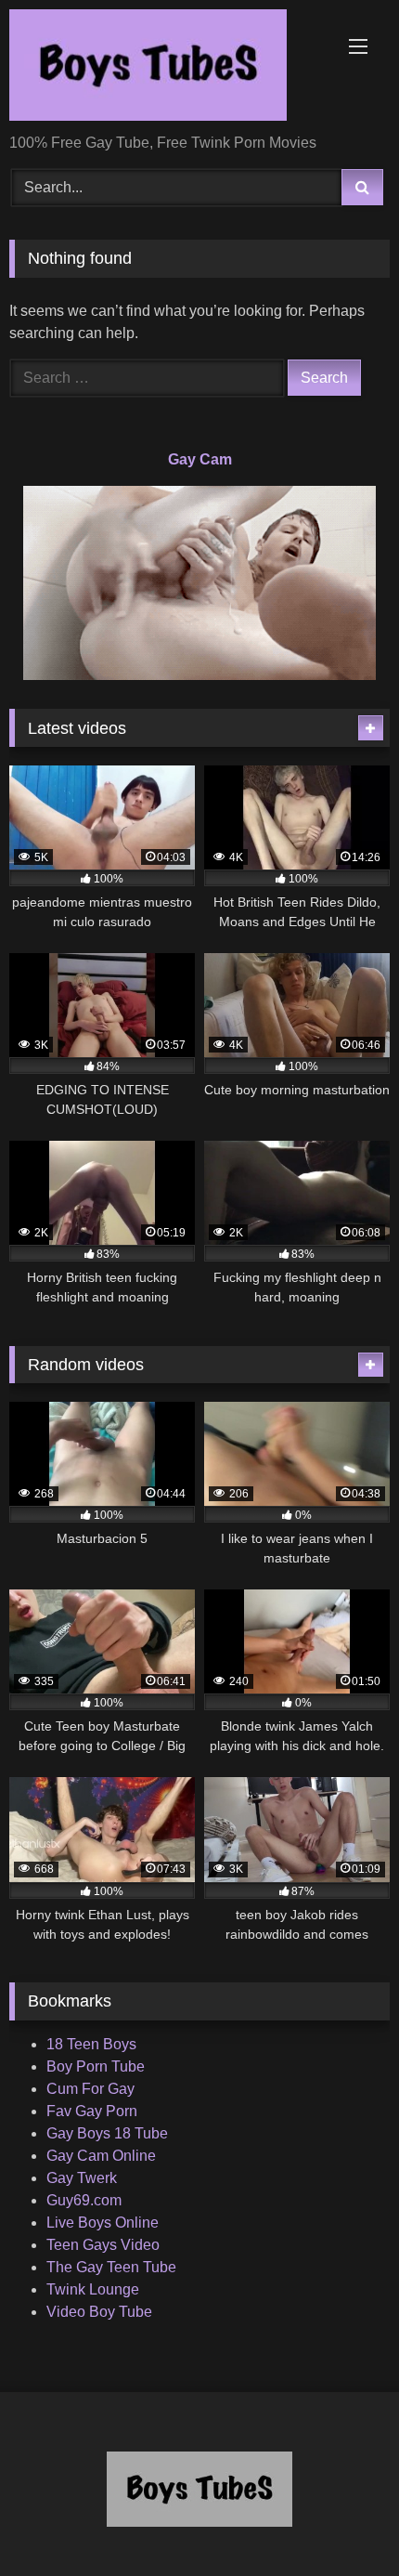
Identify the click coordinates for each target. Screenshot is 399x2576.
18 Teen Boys (91, 2044)
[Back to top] (341, 2521)
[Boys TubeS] (163, 68)
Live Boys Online (103, 2223)
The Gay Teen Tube (111, 2267)
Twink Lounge (93, 2289)
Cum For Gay (90, 2089)
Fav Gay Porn (92, 2111)
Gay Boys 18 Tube (107, 2133)
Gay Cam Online (101, 2156)
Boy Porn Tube (96, 2066)
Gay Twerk (82, 2178)
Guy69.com (84, 2200)
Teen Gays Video (103, 2245)
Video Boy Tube (99, 2312)
